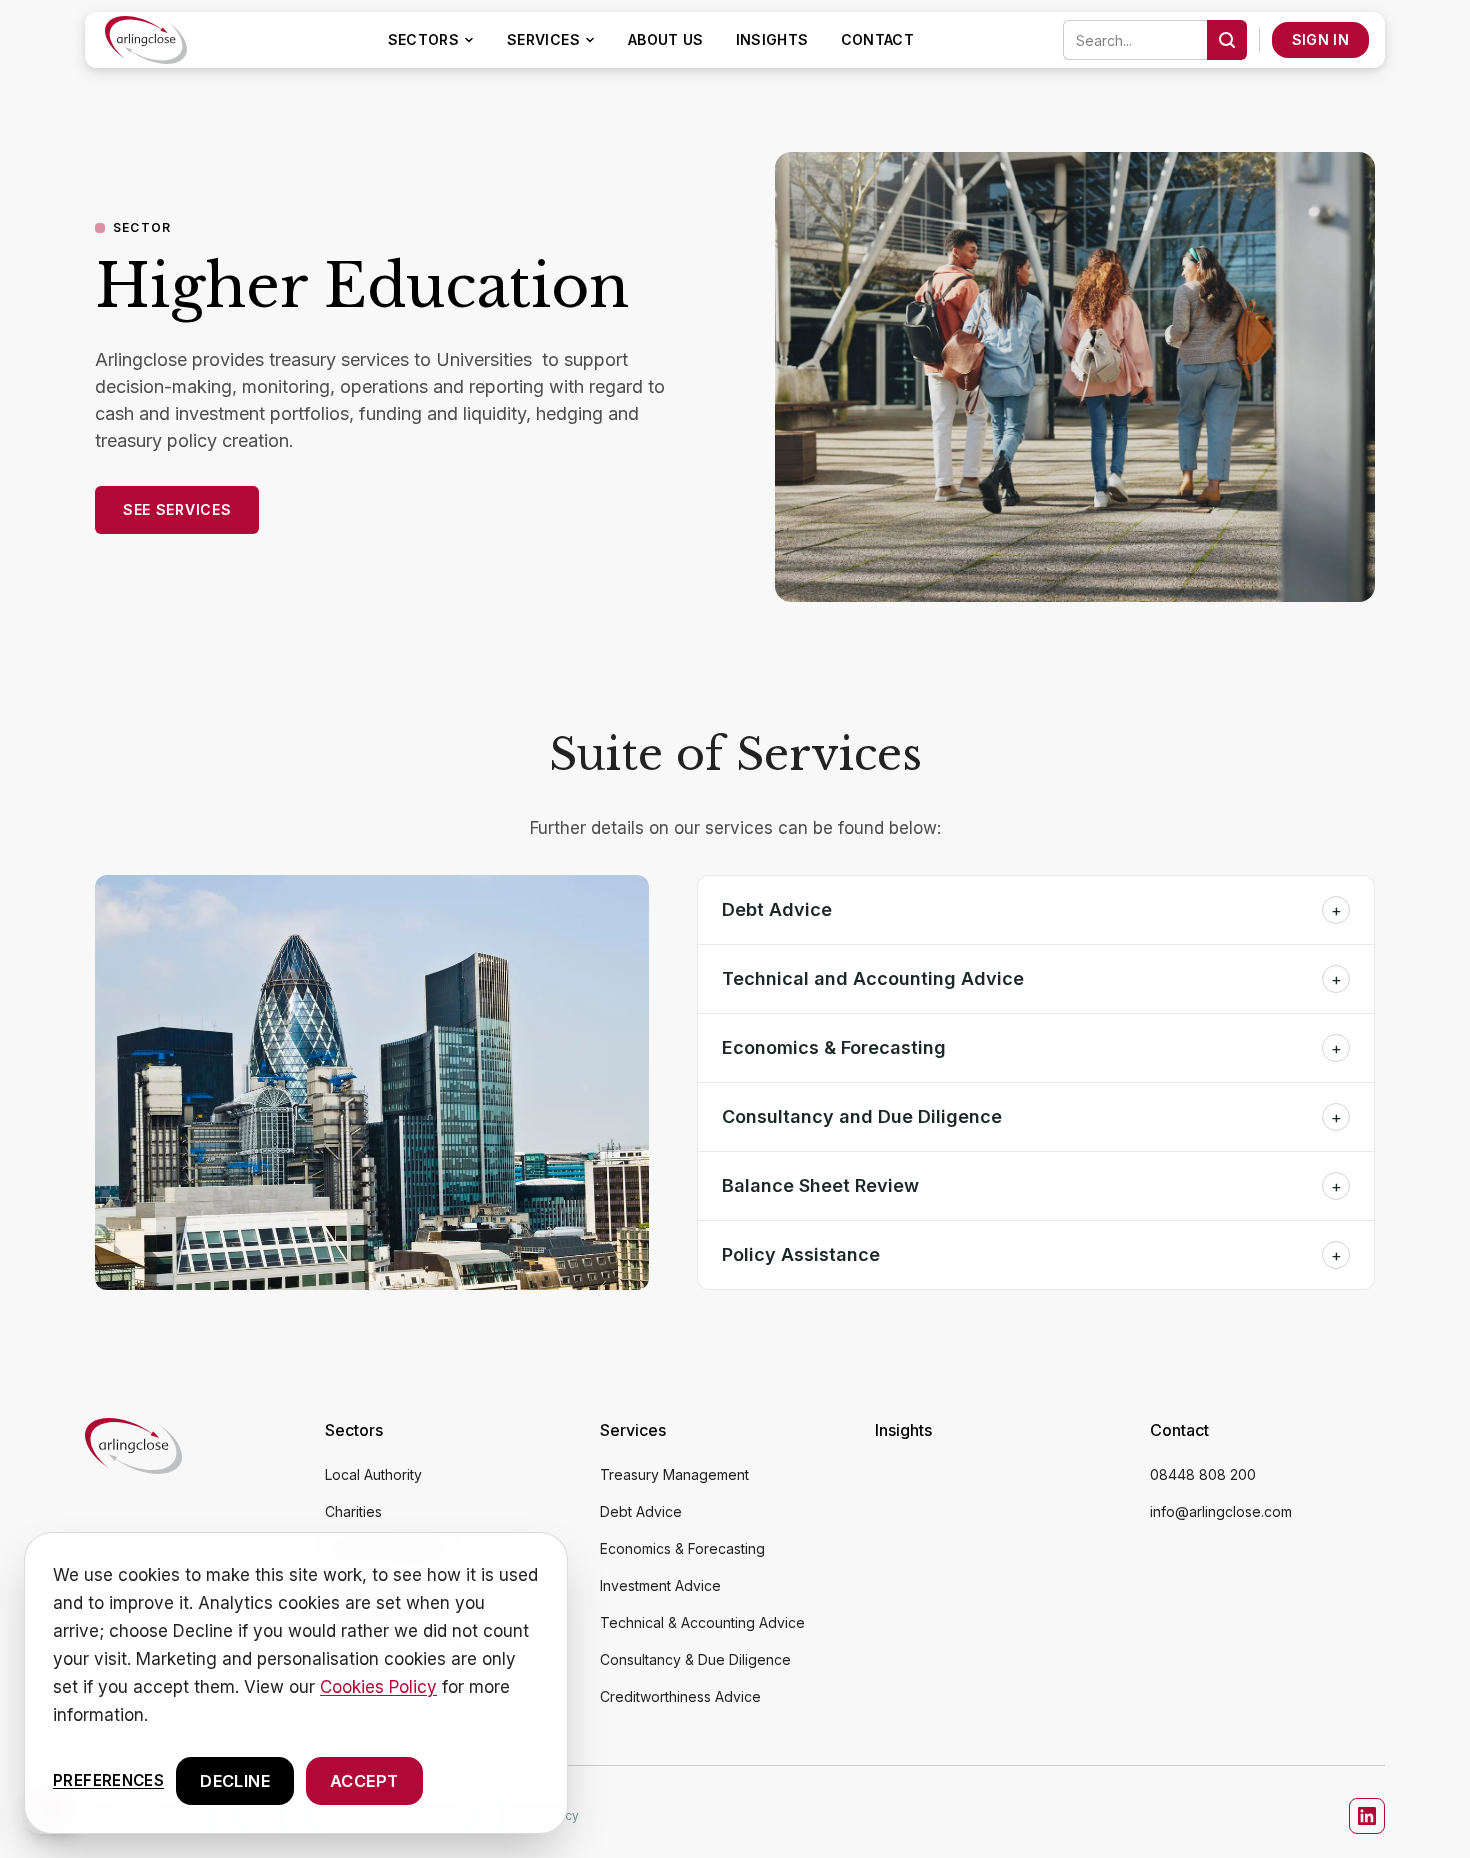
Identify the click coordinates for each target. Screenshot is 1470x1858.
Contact (877, 39)
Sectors (423, 39)
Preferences (108, 1779)
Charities (353, 1511)
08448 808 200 (1203, 1474)
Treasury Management (674, 1474)
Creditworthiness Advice (680, 1696)
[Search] (1227, 40)
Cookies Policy (378, 1687)
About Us (666, 39)
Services (543, 39)
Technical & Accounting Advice (702, 1622)
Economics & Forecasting (682, 1548)
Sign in (1320, 39)
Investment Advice (660, 1585)
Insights (772, 39)
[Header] (146, 40)
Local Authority (373, 1474)
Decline (235, 1781)
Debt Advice (641, 1511)
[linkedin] (1367, 1816)
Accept (364, 1781)
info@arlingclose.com (1221, 1511)
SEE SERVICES (177, 509)
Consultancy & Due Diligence (695, 1659)
